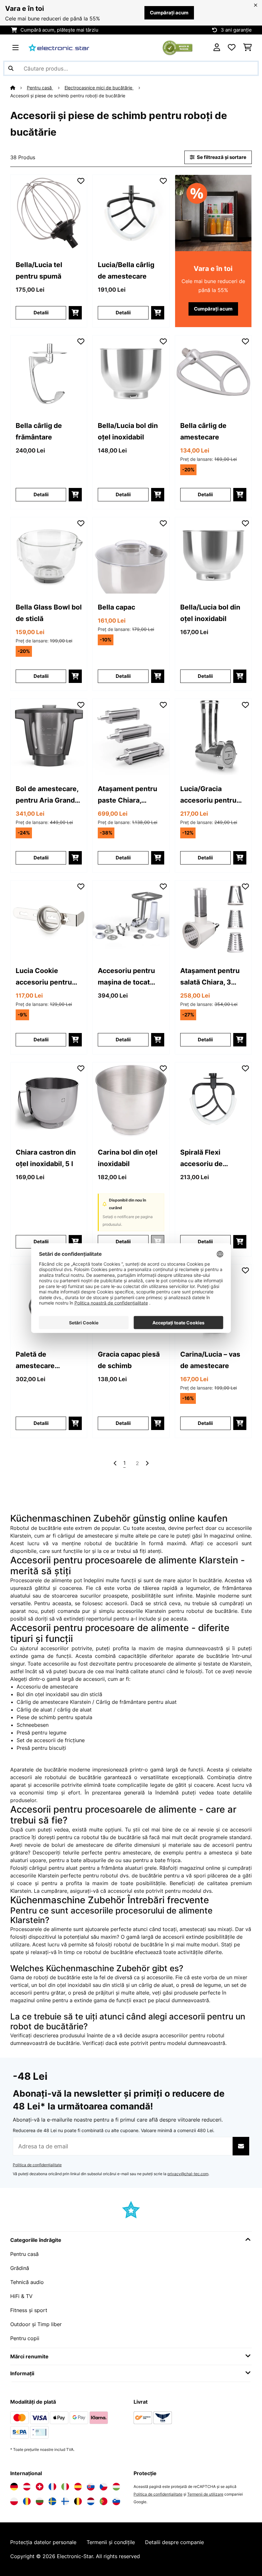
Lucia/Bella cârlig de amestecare (126, 270)
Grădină (20, 2268)
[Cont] (217, 48)
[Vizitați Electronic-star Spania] (78, 2487)
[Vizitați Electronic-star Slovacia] (91, 2487)
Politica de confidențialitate (37, 2165)
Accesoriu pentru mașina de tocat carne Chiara (126, 977)
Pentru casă (40, 88)
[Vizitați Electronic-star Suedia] (52, 2501)
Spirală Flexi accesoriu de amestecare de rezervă (205, 1159)
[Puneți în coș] (75, 313)
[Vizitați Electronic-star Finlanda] (65, 2501)
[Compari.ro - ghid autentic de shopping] (177, 47)
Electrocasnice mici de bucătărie (99, 88)
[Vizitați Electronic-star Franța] (52, 2487)
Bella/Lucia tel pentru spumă (39, 270)
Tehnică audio (27, 2282)
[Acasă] (19, 88)
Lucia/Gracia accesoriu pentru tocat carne (208, 795)
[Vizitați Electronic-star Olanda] (91, 2501)
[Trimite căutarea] (11, 68)
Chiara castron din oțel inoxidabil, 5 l (46, 1158)
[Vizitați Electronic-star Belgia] (78, 2501)
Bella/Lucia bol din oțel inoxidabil (128, 431)
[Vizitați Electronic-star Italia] (65, 2487)
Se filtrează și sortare (221, 157)
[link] (49, 213)
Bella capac (116, 607)
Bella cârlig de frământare (39, 431)
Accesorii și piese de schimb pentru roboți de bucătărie (68, 96)
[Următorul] (147, 1463)
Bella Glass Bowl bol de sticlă (49, 613)
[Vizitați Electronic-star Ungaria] (116, 2487)
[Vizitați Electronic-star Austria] (27, 2487)
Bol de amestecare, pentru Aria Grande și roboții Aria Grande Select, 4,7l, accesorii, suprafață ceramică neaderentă (48, 795)
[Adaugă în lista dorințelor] (81, 181)
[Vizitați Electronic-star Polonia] (14, 2501)
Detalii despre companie (174, 2542)
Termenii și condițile (111, 2542)
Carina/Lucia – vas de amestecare (210, 1360)
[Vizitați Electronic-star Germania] (14, 2487)
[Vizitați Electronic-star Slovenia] (116, 2501)
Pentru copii (25, 2338)
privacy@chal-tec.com (188, 2174)
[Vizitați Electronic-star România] (27, 2501)
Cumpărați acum (169, 13)
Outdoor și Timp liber (36, 2324)
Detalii (41, 313)
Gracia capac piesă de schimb (129, 1360)
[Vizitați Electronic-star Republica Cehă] (104, 2487)
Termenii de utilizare (205, 2494)
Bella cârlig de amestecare (203, 431)
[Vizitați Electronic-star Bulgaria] (40, 2501)
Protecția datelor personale (43, 2542)
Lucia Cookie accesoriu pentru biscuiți (44, 977)
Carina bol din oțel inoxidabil (128, 1158)
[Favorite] (232, 48)
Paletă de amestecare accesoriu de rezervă (37, 1361)
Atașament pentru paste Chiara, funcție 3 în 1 (127, 795)
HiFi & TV (21, 2296)
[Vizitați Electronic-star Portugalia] (104, 2501)
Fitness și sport (29, 2310)
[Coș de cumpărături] (247, 48)
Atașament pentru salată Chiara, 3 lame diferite (210, 977)
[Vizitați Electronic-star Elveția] (40, 2487)
